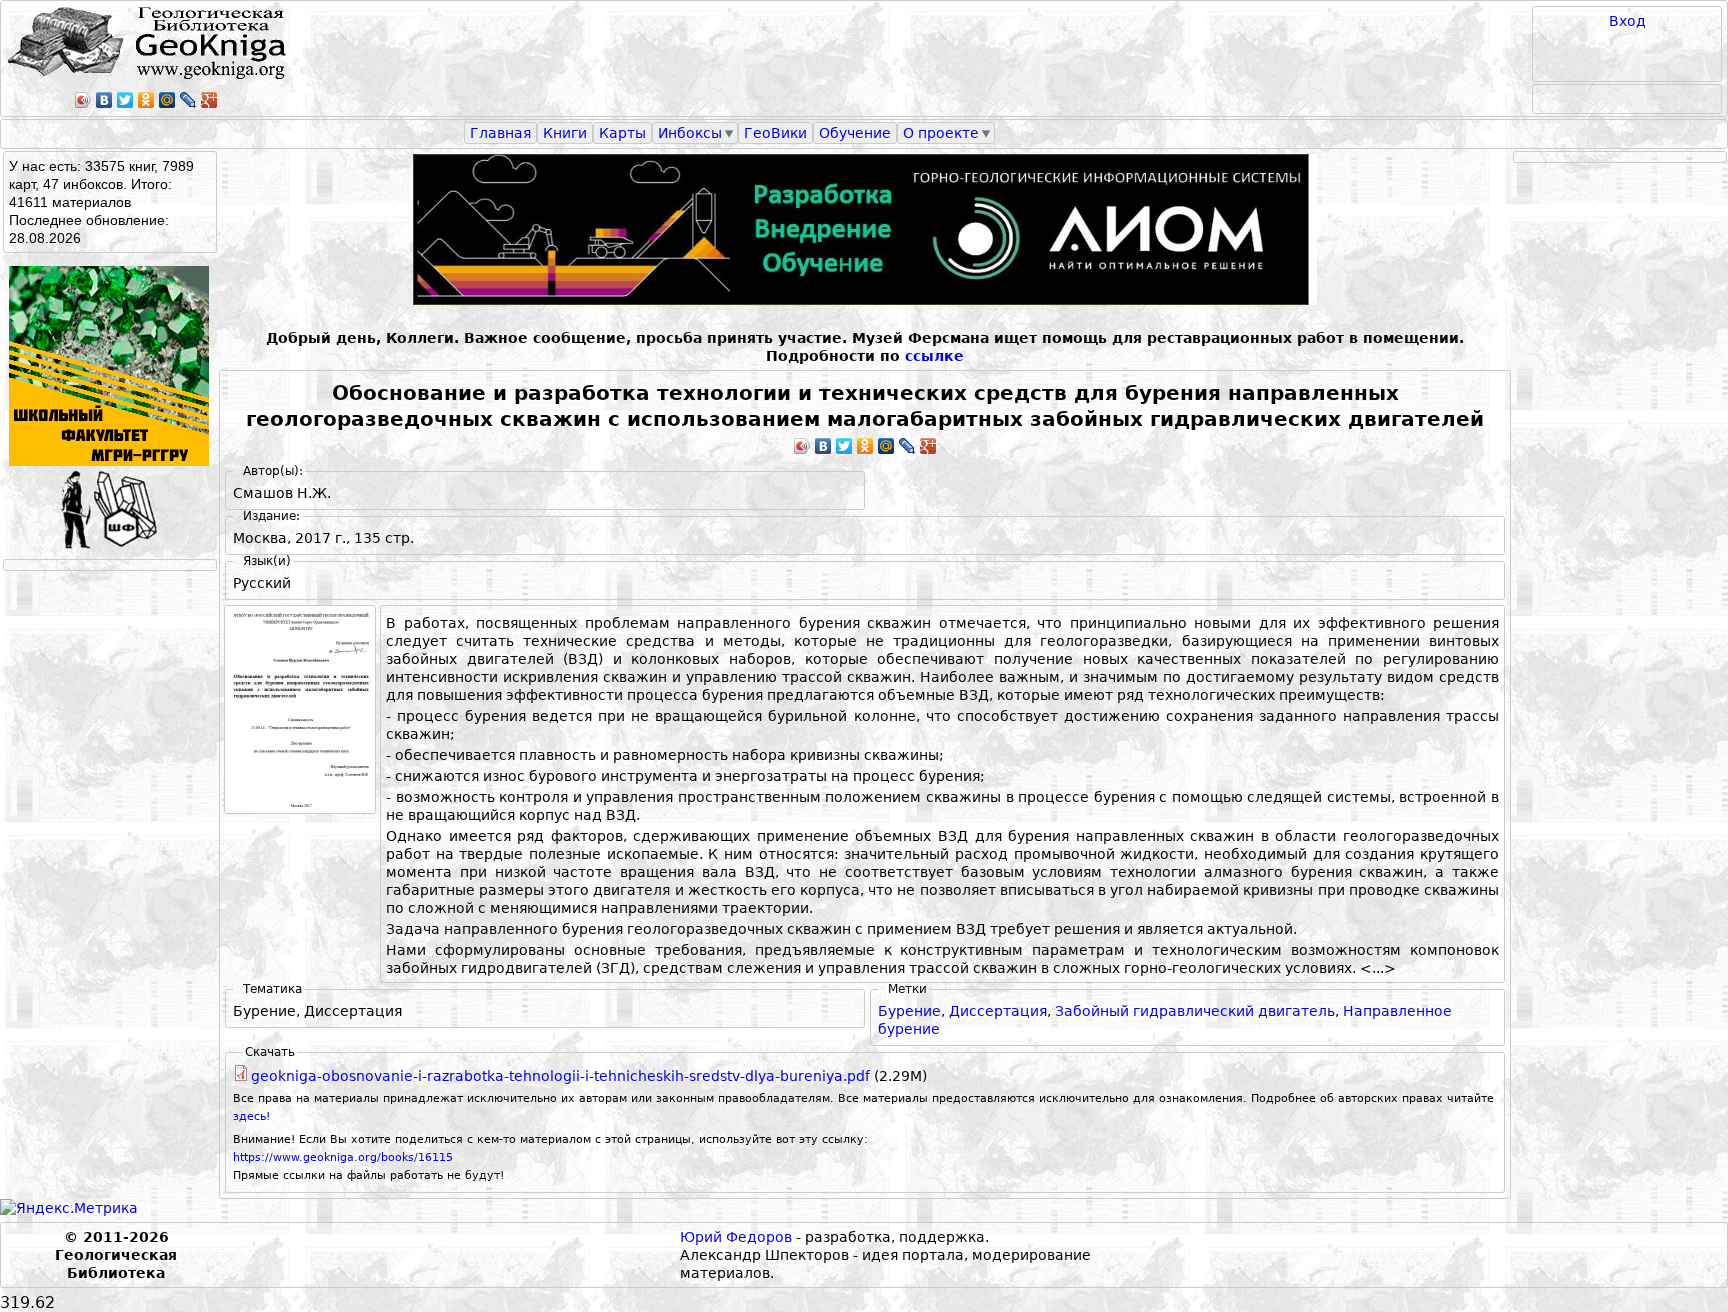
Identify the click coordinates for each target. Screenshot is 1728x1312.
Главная (500, 133)
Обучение (855, 133)
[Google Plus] (209, 100)
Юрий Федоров (736, 1237)
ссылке (934, 356)
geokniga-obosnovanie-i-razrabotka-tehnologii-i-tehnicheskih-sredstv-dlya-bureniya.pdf (560, 1076)
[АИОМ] (865, 229)
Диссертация (998, 1011)
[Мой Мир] (167, 100)
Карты (622, 133)
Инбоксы (690, 133)
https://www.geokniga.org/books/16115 (343, 1157)
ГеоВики (775, 133)
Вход (1627, 21)
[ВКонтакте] (104, 100)
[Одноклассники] (146, 100)
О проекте (941, 133)
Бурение (909, 1011)
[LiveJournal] (188, 100)
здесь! (251, 1116)
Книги (565, 133)
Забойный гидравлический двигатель (1195, 1011)
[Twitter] (125, 100)
